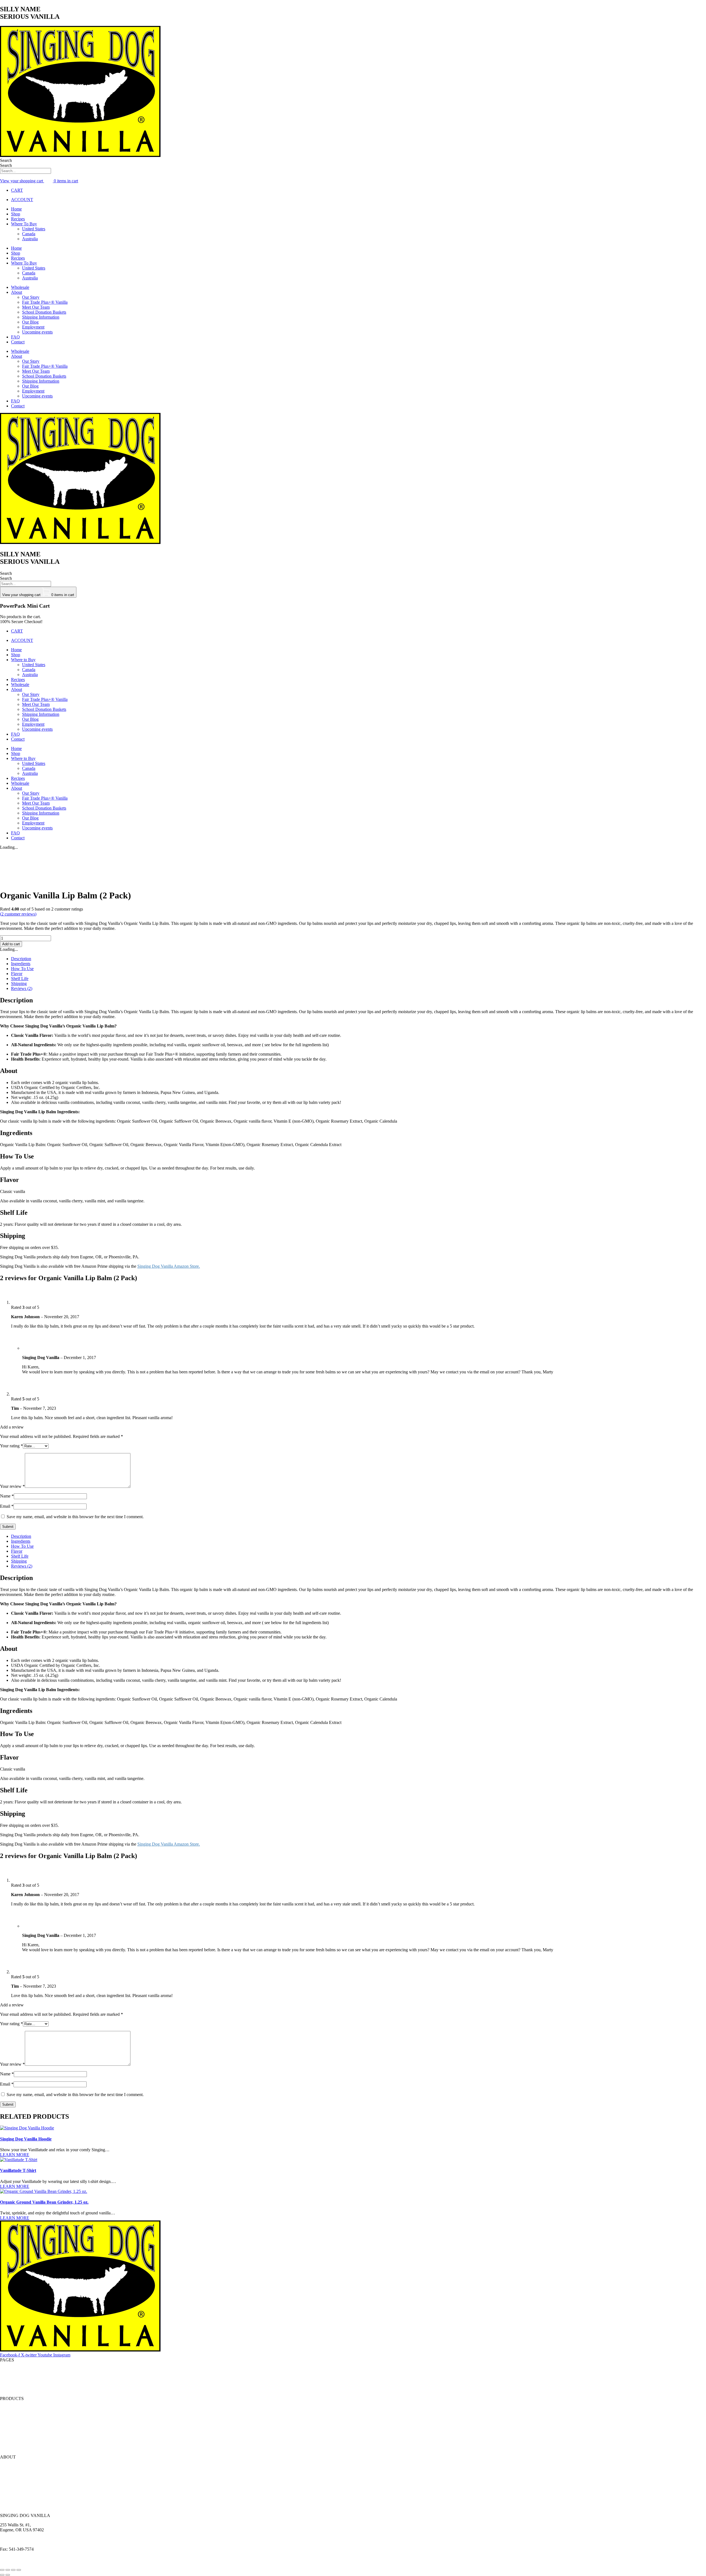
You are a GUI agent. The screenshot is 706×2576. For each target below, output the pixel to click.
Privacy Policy (65, 2558)
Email (7, 1506)
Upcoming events (37, 332)
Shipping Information (41, 317)
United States (34, 229)
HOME (7, 2369)
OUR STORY (13, 2466)
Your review (12, 1486)
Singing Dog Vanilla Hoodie (26, 2139)
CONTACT (11, 2389)
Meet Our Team (36, 307)
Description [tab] (21, 959)
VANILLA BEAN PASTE (24, 2418)
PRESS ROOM (14, 2501)
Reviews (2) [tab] (22, 988)
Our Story (31, 297)
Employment (33, 327)
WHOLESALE (14, 2448)
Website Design (14, 2563)
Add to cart (11, 944)
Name (7, 1496)
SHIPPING (10, 2491)
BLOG (6, 2379)
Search (6, 160)
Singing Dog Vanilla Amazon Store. (169, 1266)
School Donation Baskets (44, 312)
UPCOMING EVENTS (21, 2506)
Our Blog (30, 322)
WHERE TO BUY (17, 2471)
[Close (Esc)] (19, 2570)
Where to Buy (23, 660)
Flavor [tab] (17, 974)
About (17, 292)
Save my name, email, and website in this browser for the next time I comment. (75, 1517)
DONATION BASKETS (22, 2486)
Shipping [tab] (19, 983)
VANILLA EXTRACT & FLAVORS (34, 2408)
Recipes (18, 219)
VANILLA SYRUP (18, 2438)
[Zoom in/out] (2, 2570)
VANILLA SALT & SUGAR (26, 2428)
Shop (16, 214)
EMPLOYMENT (16, 2496)
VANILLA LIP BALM (20, 2423)
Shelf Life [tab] (20, 979)
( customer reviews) (18, 914)
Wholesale (20, 287)
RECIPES (9, 2374)
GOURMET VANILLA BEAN (28, 2413)
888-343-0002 (30, 2539)
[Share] (13, 2570)
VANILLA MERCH (18, 2443)
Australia (30, 239)
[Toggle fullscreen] (8, 2570)
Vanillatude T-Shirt (18, 2170)
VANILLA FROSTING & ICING (30, 2433)
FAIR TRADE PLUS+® (22, 2476)
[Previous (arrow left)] (2, 2575)
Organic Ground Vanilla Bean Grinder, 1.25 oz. (44, 2202)
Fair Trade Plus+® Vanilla (45, 302)
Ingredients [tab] (21, 964)
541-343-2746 (26, 2544)
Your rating (11, 1446)
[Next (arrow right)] (8, 2575)
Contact (18, 342)
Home (16, 209)
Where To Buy (24, 224)
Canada (29, 234)
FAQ (15, 337)
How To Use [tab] (22, 969)
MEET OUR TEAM (18, 2481)
